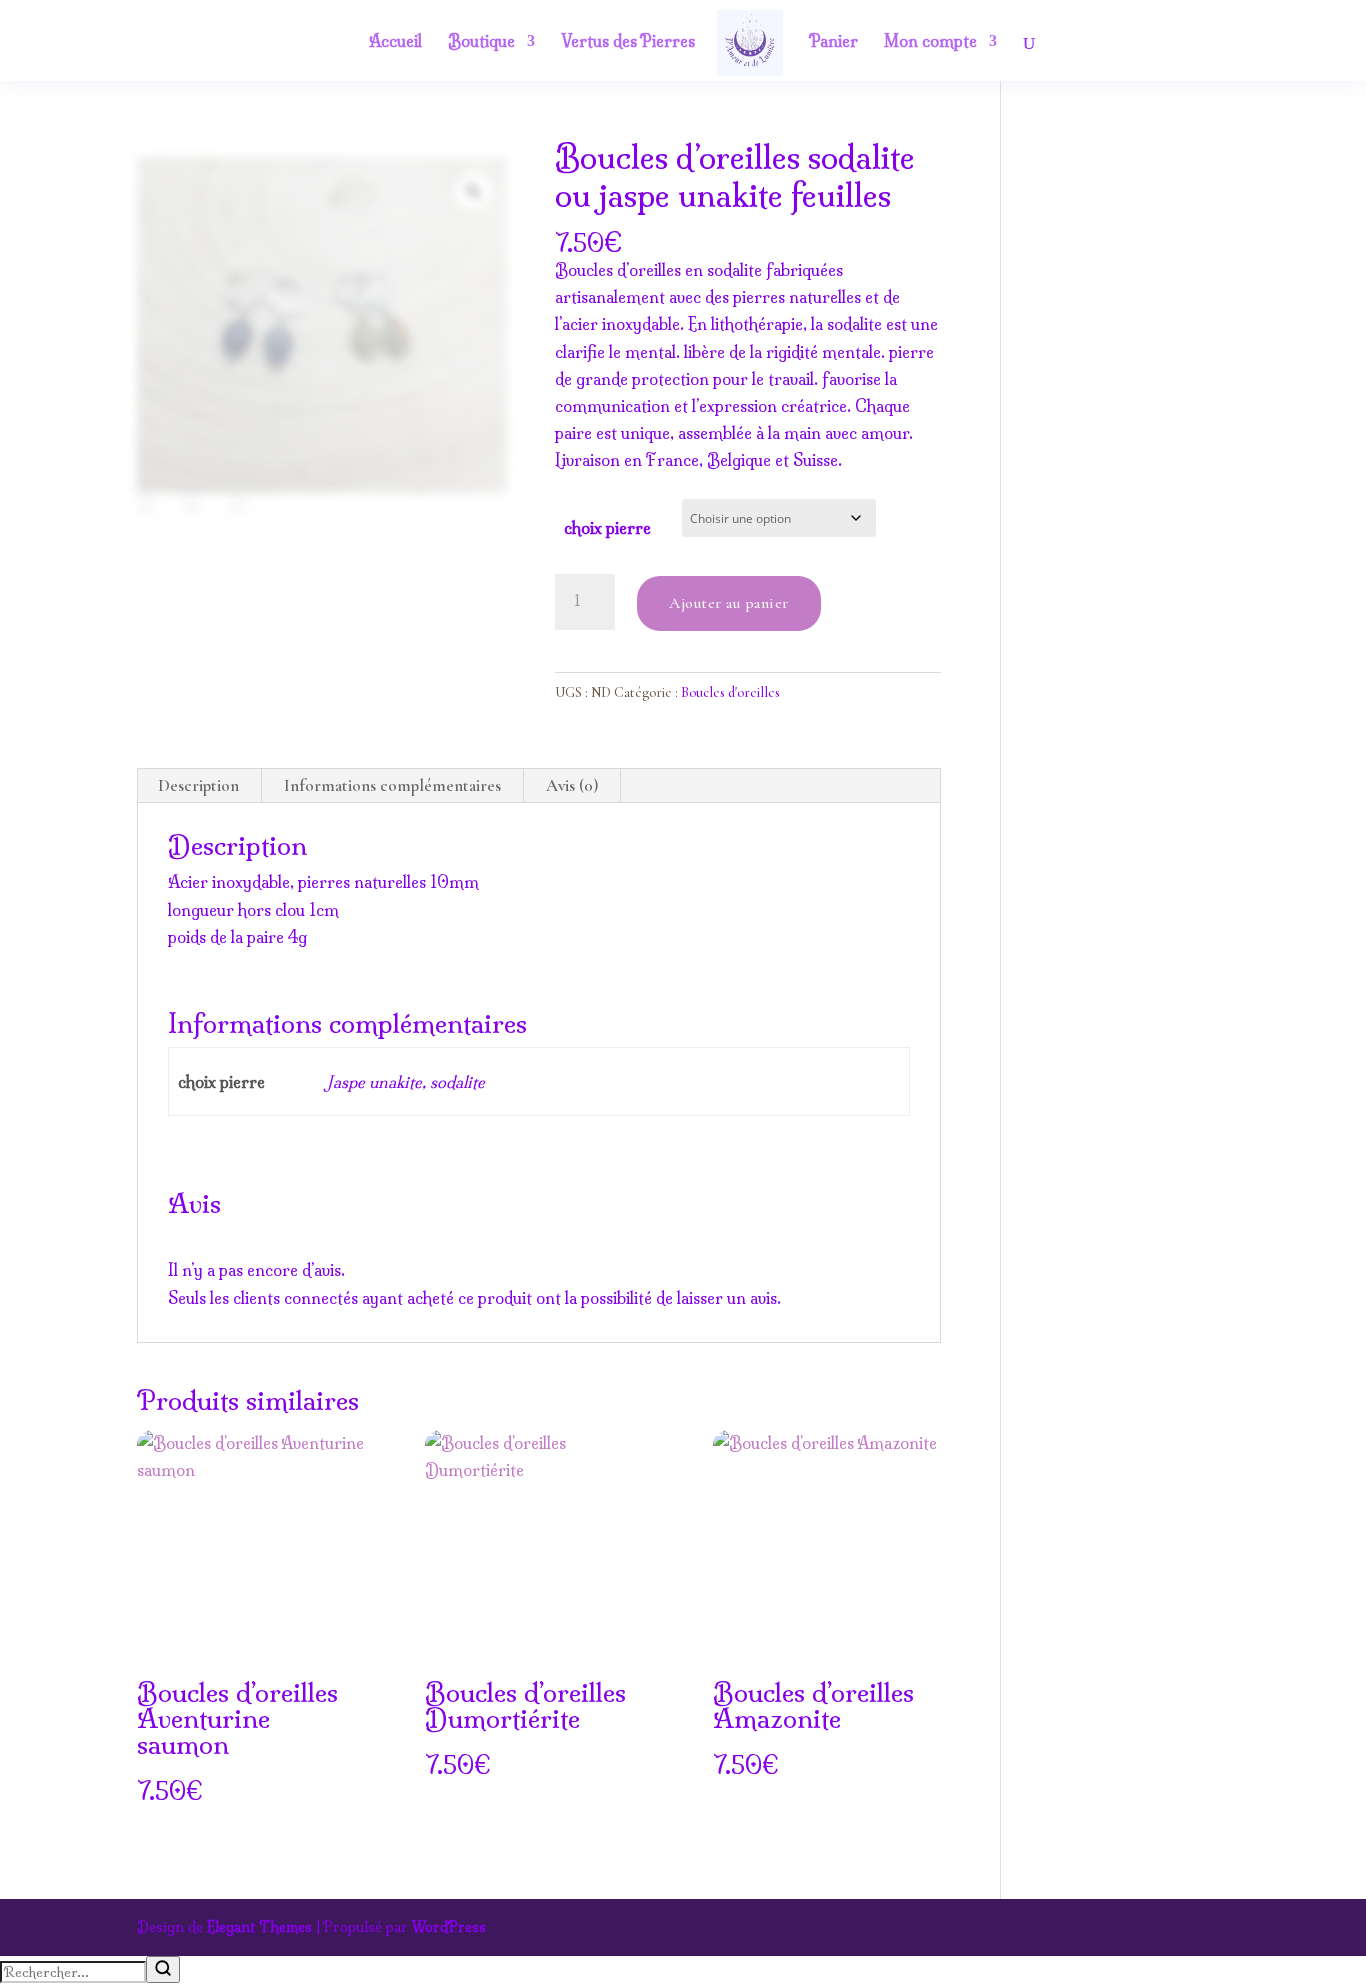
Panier (833, 42)
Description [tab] (198, 785)
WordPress (449, 1927)
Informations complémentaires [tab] (392, 785)
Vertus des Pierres (628, 42)
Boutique (481, 42)
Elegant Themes (259, 1927)
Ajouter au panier (729, 603)
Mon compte (930, 42)
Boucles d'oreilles (730, 692)
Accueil (395, 42)
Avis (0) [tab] (572, 785)
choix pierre (607, 528)
